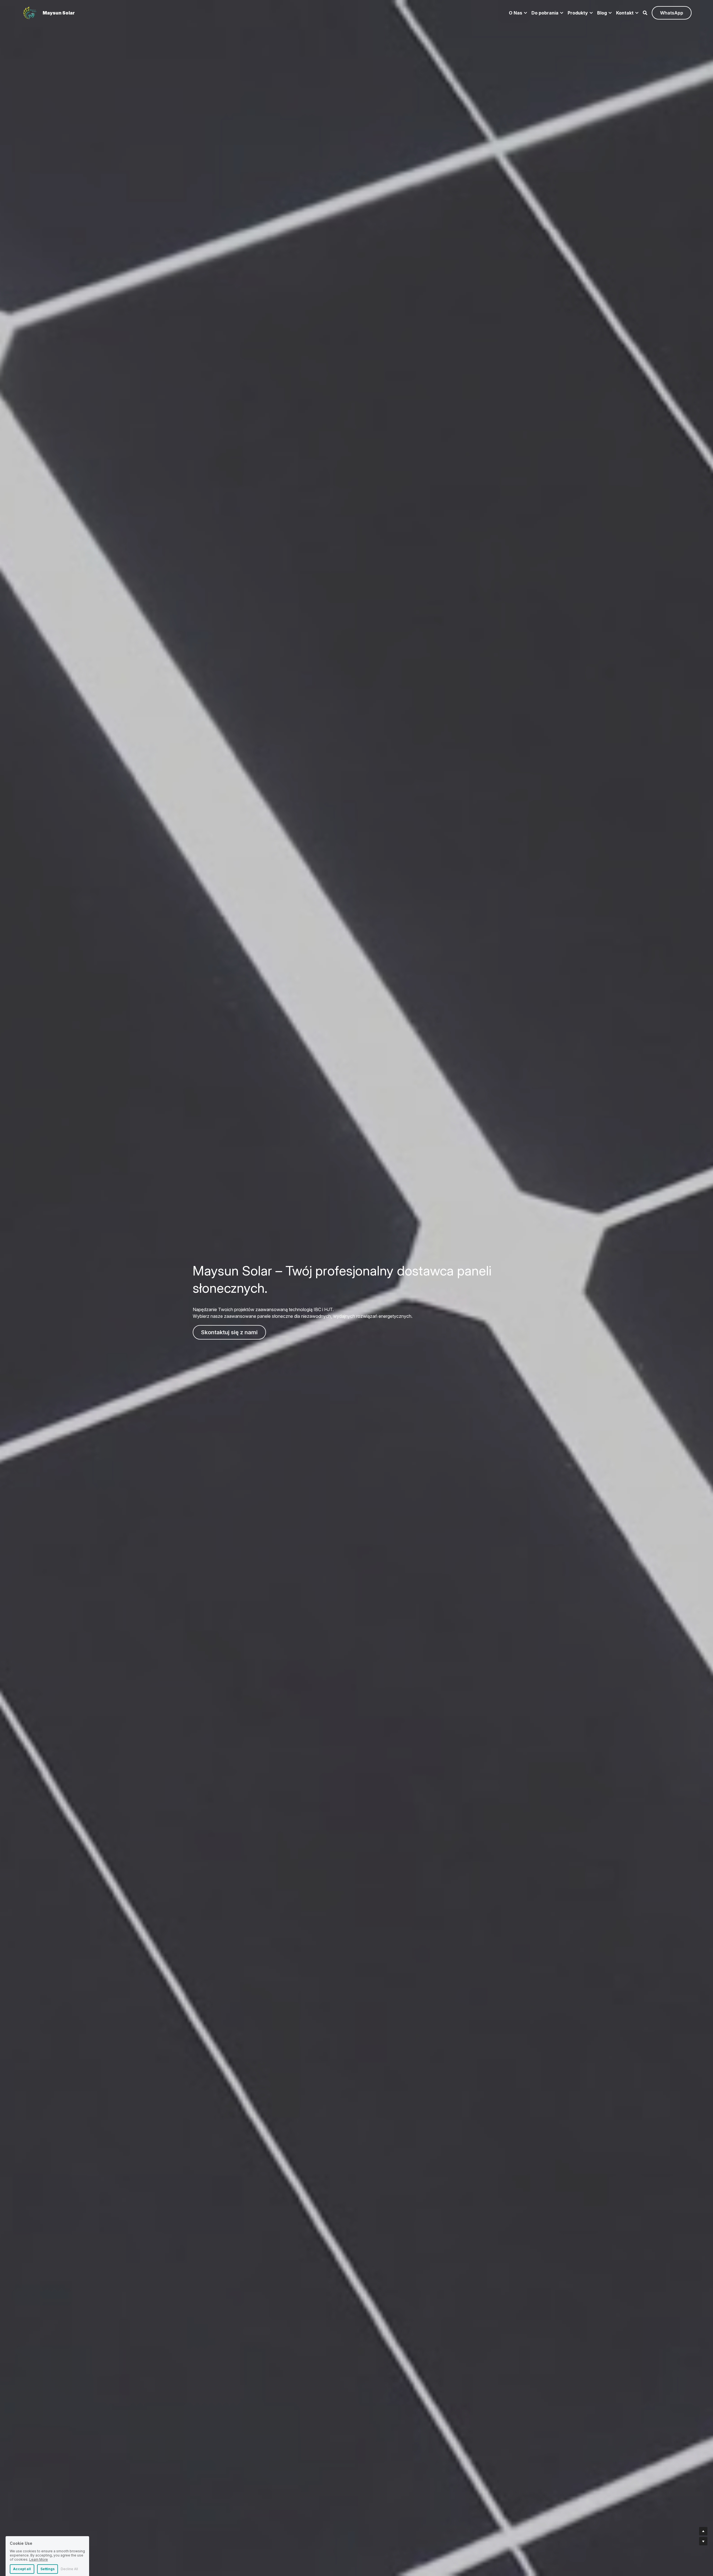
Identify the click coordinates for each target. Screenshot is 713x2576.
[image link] (30, 12)
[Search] (645, 13)
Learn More (39, 2538)
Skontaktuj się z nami (229, 1332)
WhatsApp (672, 13)
